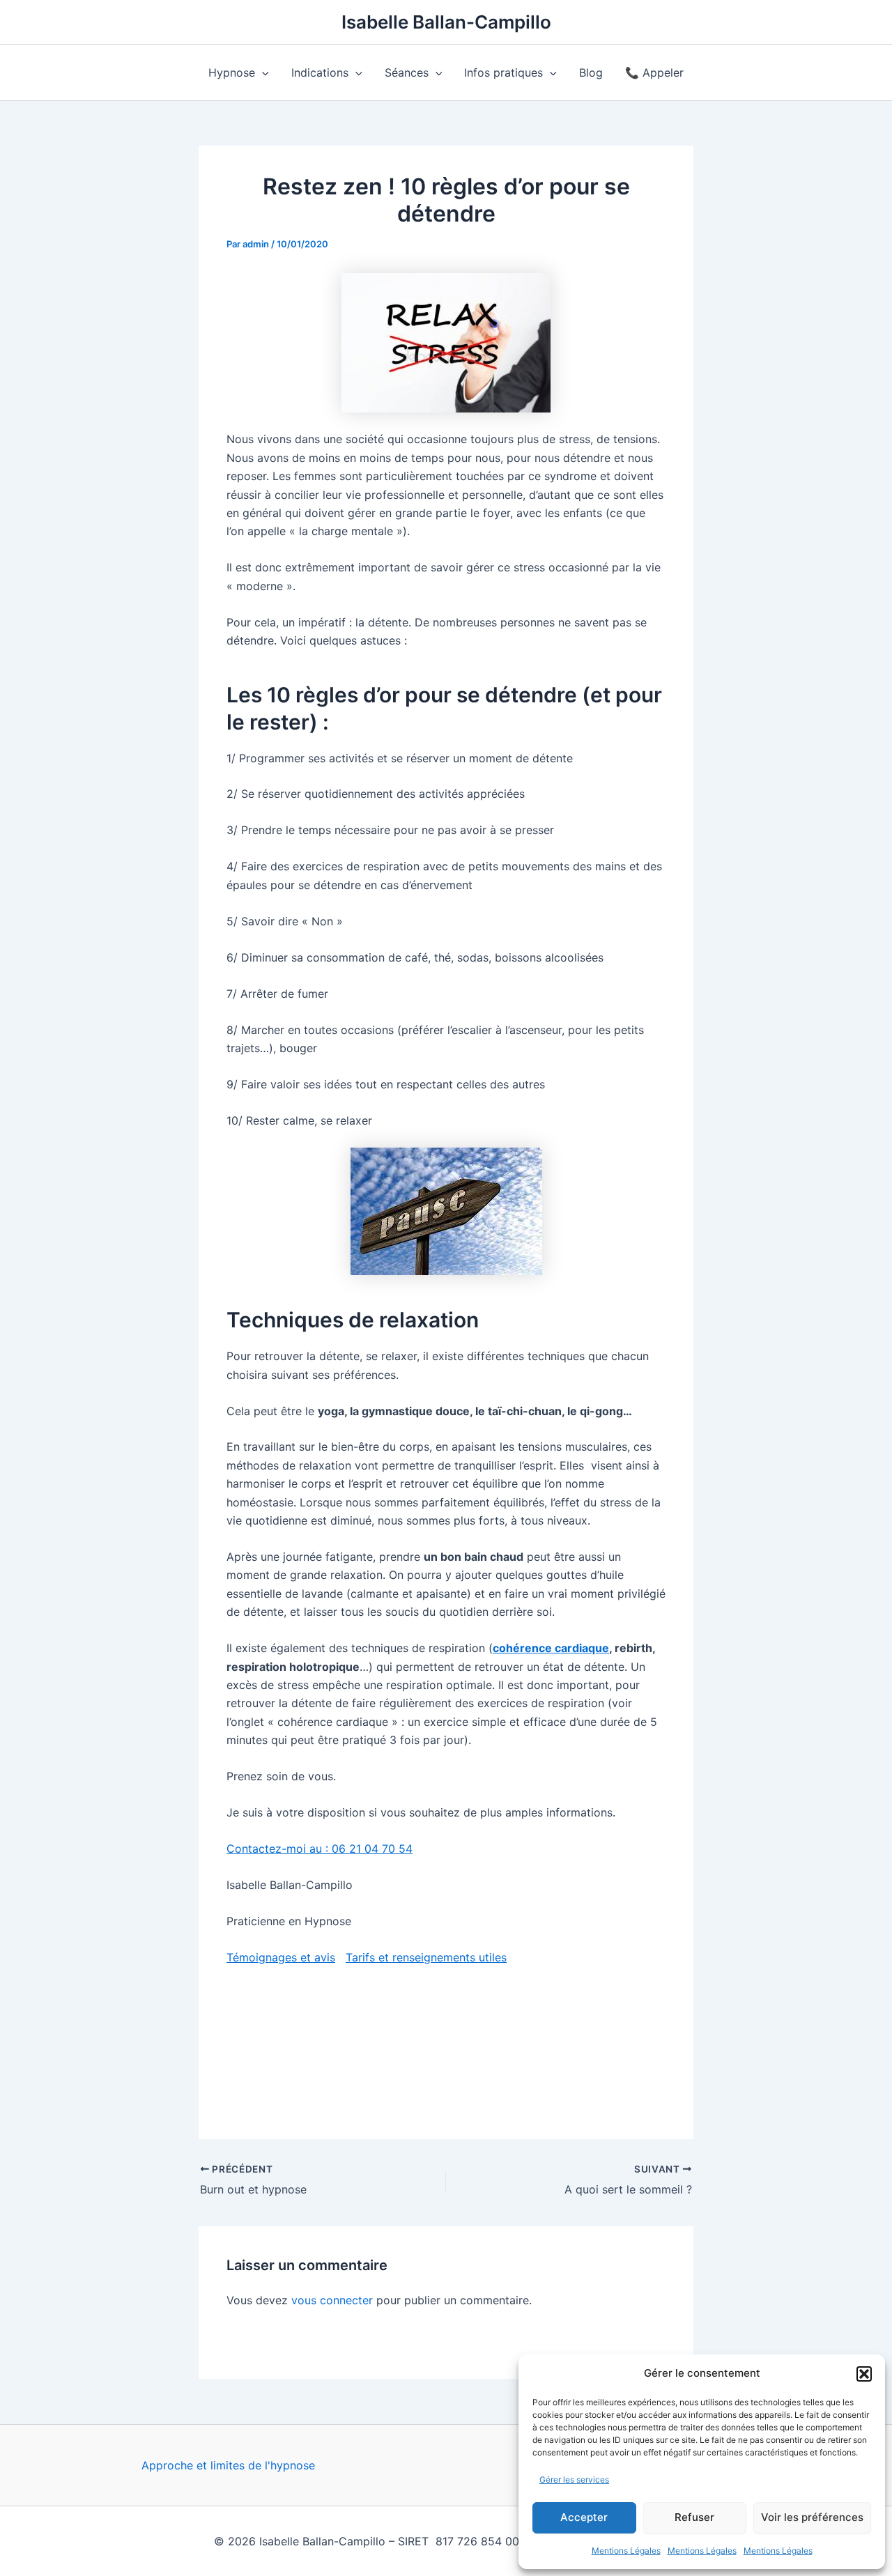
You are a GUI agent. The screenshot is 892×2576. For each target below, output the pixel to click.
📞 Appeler (654, 72)
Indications (320, 72)
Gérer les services (574, 2479)
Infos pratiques (503, 72)
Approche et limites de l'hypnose (228, 2465)
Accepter (584, 2517)
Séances (407, 72)
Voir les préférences (812, 2517)
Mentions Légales (626, 2551)
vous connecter (332, 2300)
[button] (864, 2374)
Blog (591, 72)
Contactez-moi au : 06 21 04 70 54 (320, 1849)
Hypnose (232, 72)
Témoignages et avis (281, 1957)
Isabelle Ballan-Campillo (446, 22)
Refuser (694, 2517)
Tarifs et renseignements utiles (426, 1957)
